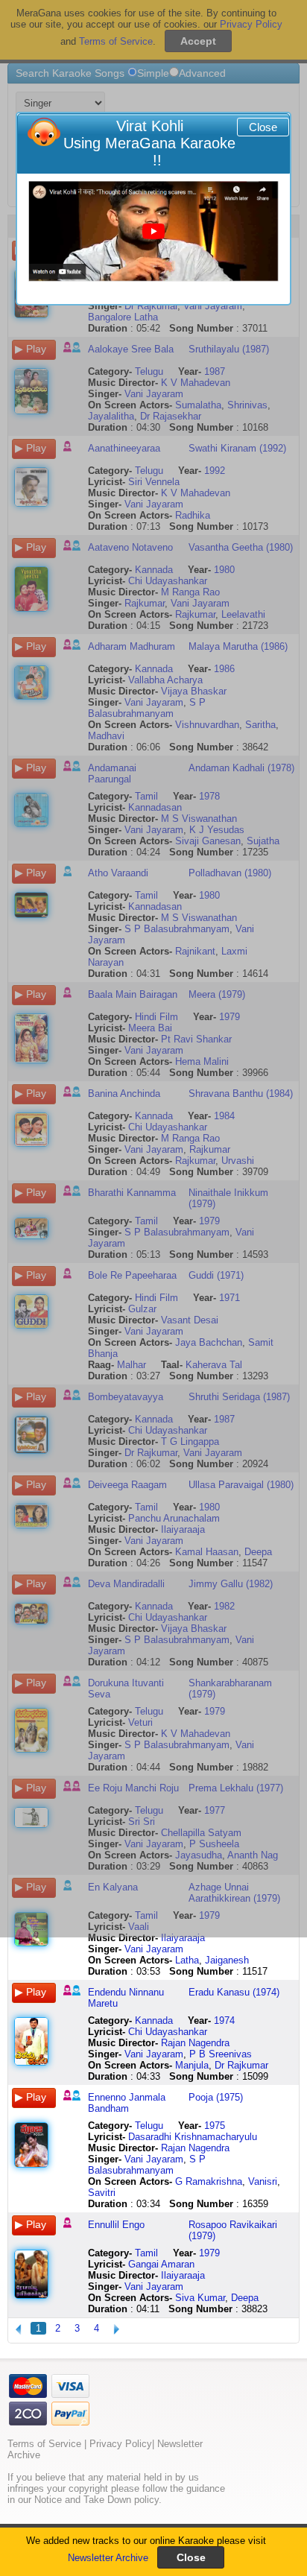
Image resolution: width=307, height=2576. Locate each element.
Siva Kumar (200, 2298)
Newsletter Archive (108, 2558)
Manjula (192, 2065)
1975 (215, 2126)
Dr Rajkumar (241, 2065)
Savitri (102, 2193)
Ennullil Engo (116, 2225)
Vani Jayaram (154, 1949)
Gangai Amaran (161, 2264)
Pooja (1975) (216, 2097)
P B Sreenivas (221, 2054)
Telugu (149, 2126)
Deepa (245, 2298)
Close (263, 127)
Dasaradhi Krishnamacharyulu (193, 2137)
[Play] (153, 231)
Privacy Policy (121, 2444)
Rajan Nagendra (195, 2043)
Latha (187, 1960)
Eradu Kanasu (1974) (234, 1992)
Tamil (146, 2253)
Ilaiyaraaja (183, 1938)
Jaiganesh (227, 1960)
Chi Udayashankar (168, 2032)
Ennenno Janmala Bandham (127, 2103)
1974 (224, 2020)
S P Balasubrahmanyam (147, 2165)
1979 (209, 2253)
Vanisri (263, 2181)
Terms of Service (44, 2444)
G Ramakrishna (209, 2181)
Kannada (154, 2020)
